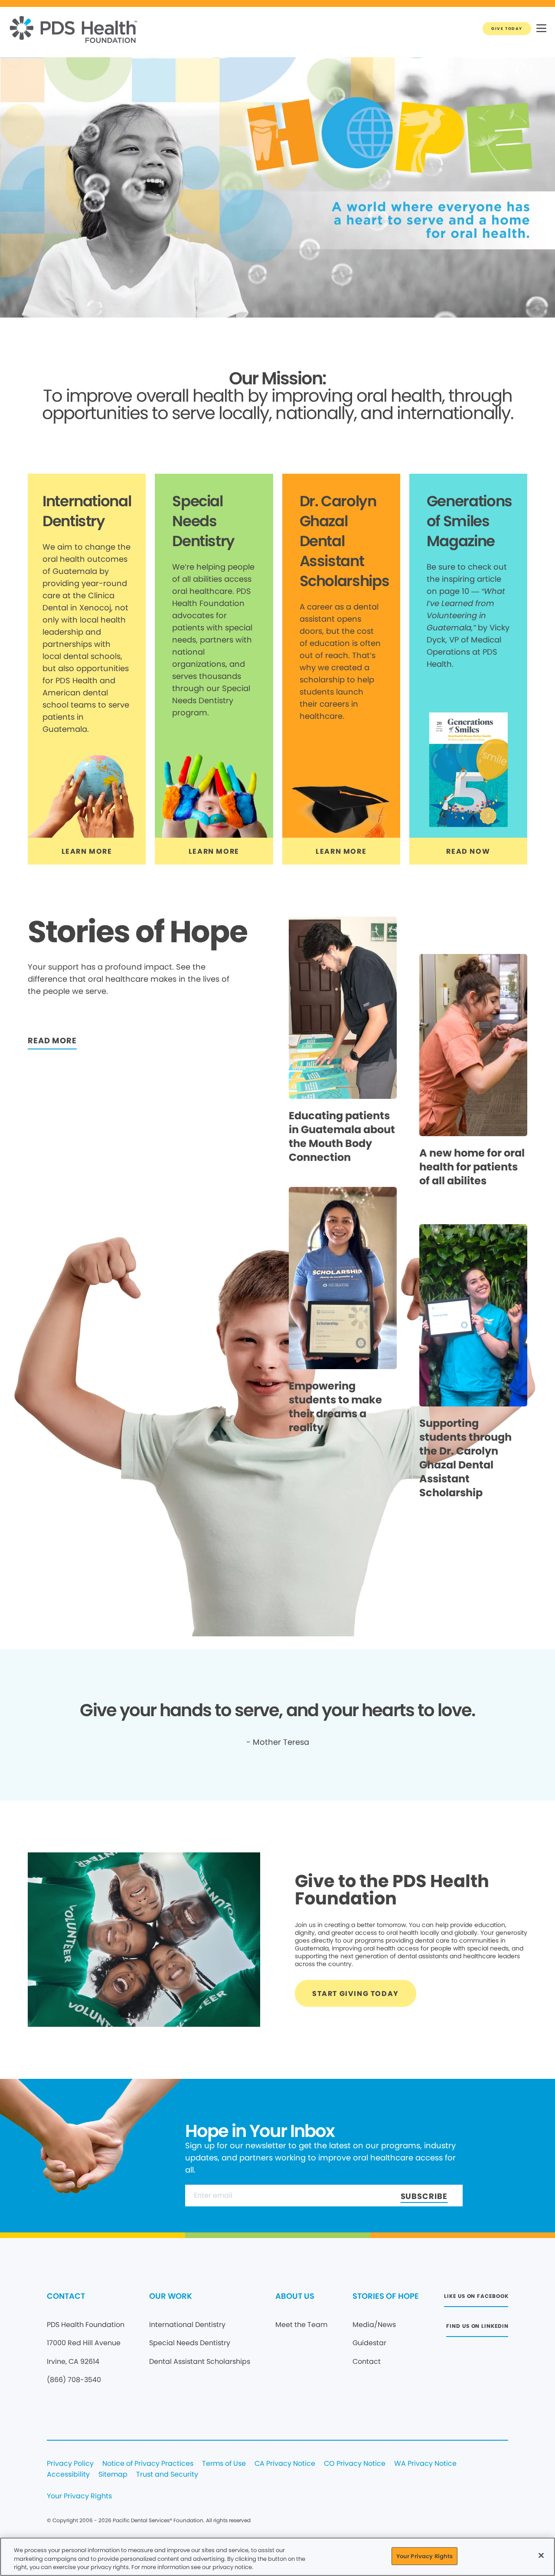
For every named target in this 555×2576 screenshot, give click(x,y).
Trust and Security (167, 2475)
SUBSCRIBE (424, 2196)
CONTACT (66, 2296)
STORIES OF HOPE (386, 2296)
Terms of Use (224, 2464)
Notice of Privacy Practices (148, 2464)
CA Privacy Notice (285, 2464)
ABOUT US (295, 2296)
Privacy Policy (70, 2464)
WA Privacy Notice (425, 2464)
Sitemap (113, 2475)
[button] (541, 29)
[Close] (541, 2555)
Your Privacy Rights (79, 2496)
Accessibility (68, 2475)
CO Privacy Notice (355, 2464)
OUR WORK (171, 2296)
